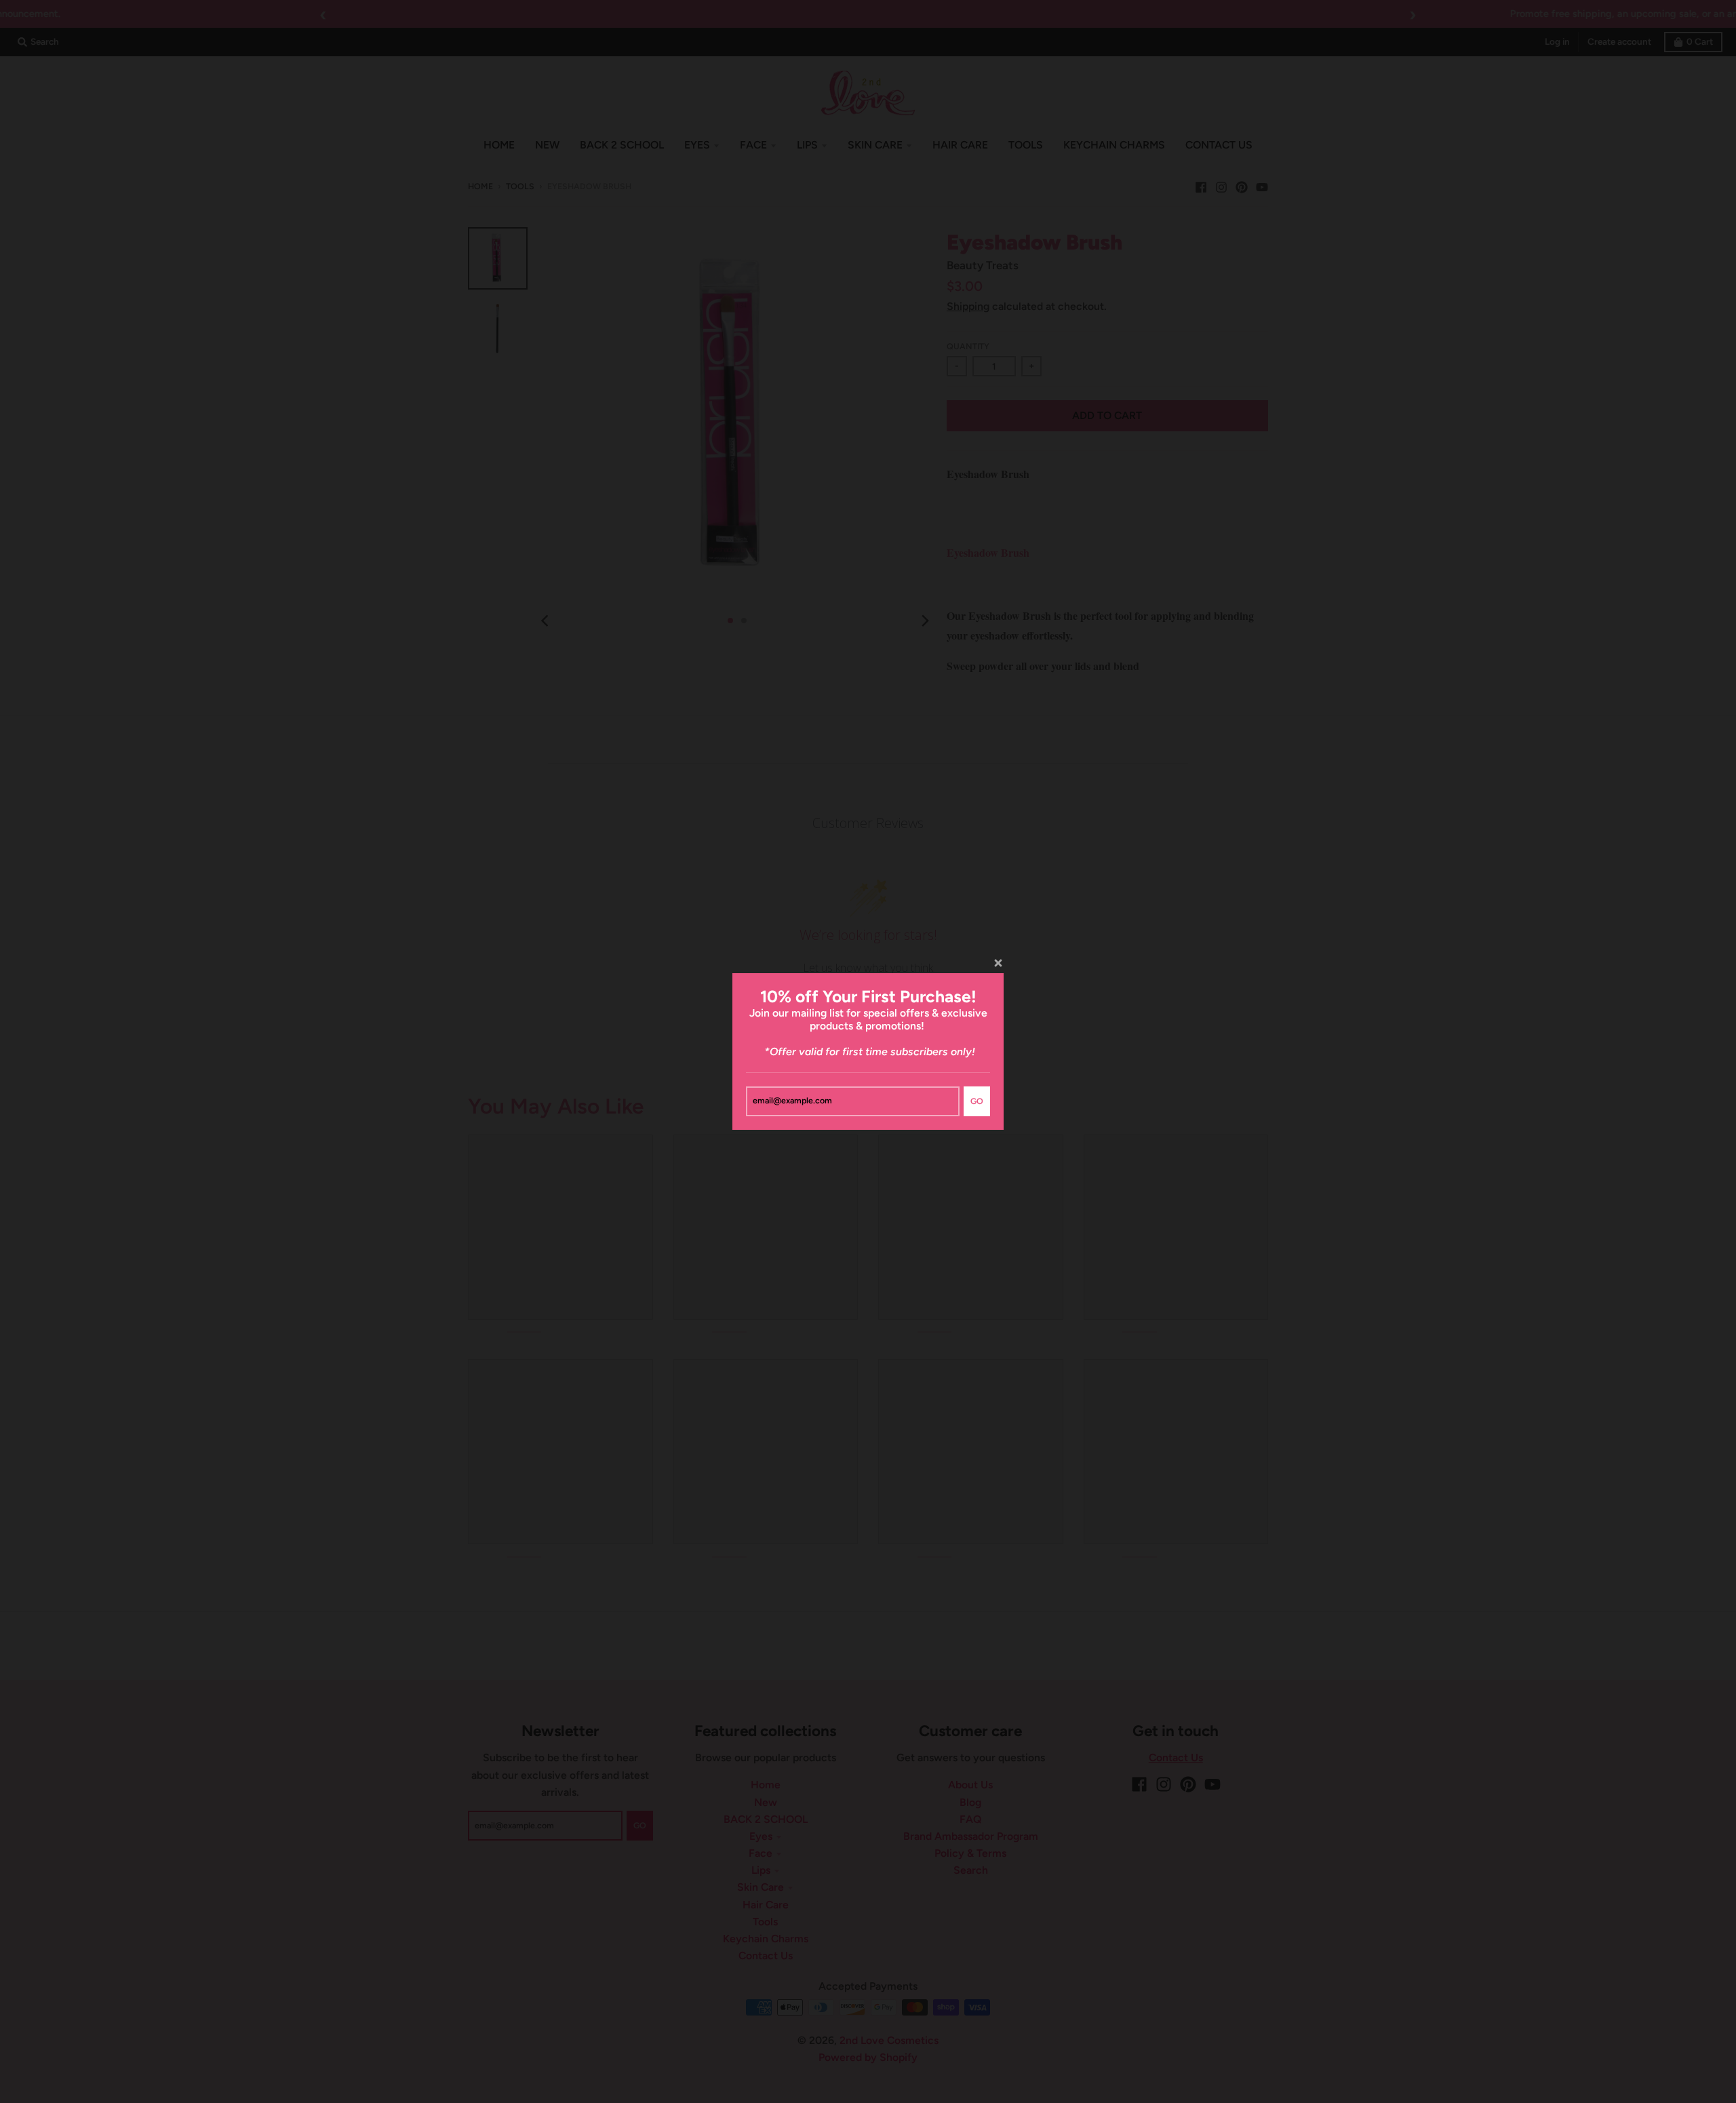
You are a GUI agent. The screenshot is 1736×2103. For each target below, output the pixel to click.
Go (977, 1101)
